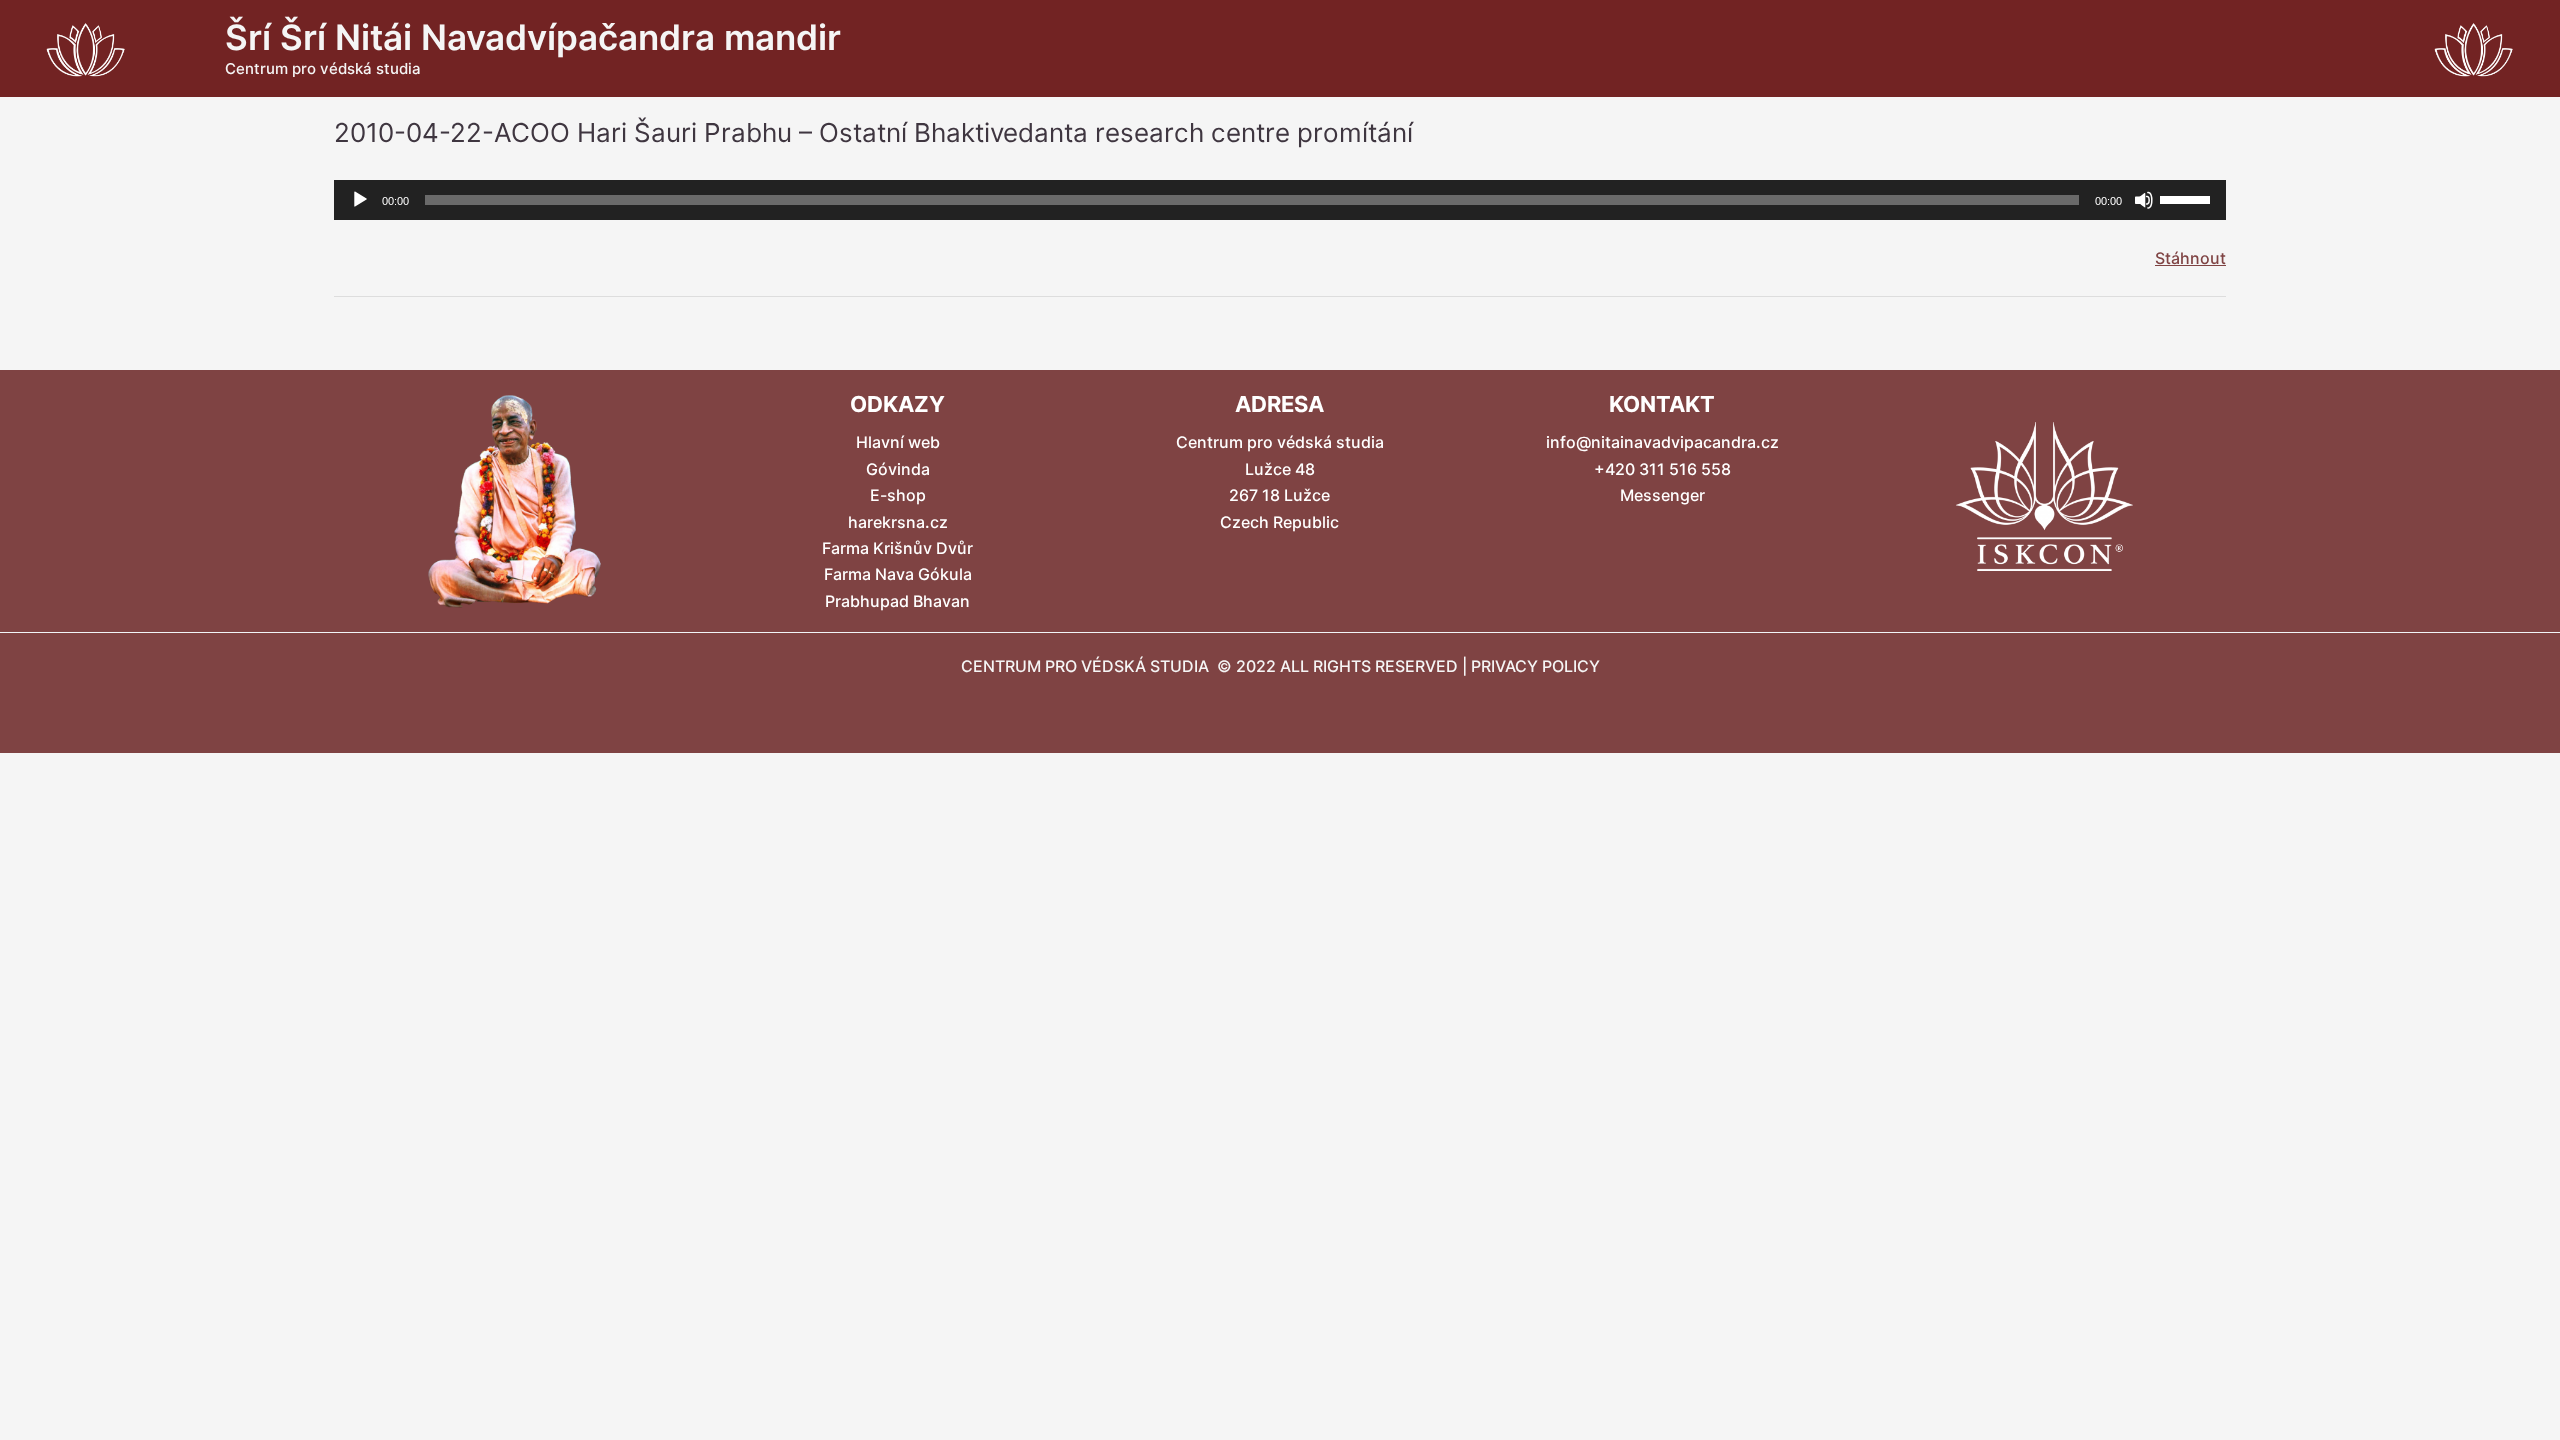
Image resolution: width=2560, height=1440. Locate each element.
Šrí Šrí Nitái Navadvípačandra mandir (533, 37)
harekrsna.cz (898, 522)
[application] (1280, 200)
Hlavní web (898, 442)
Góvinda (898, 469)
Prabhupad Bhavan (897, 601)
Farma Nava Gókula (898, 574)
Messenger (1662, 495)
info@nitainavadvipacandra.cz (1662, 442)
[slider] (2188, 198)
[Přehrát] (360, 200)
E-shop (898, 495)
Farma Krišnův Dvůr (897, 548)
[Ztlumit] (2144, 200)
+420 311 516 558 (1662, 469)
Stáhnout (2190, 258)
